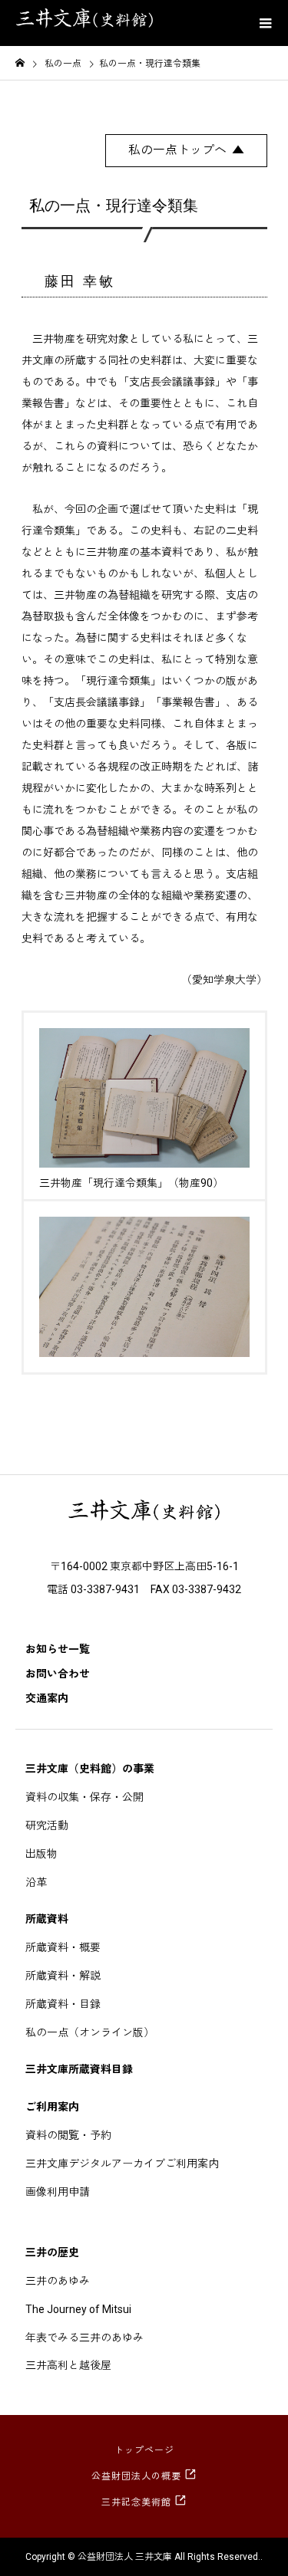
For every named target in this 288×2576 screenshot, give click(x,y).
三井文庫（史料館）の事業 (90, 1769)
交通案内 (47, 1698)
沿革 (36, 1882)
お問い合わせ (58, 1674)
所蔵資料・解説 (63, 1976)
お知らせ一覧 (58, 1649)
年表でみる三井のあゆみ (84, 2338)
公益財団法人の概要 (136, 2476)
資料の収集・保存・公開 (84, 1797)
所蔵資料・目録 (63, 2004)
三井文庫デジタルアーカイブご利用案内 (122, 2164)
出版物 (41, 1854)
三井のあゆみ (58, 2281)
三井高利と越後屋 (68, 2365)
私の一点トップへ (177, 150)
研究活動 (47, 1825)
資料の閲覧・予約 (68, 2135)
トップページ (144, 2450)
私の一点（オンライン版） (90, 2032)
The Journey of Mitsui (78, 2309)
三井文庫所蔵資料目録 (79, 2069)
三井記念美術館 (136, 2502)
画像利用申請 (58, 2192)
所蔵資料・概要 (63, 1947)
